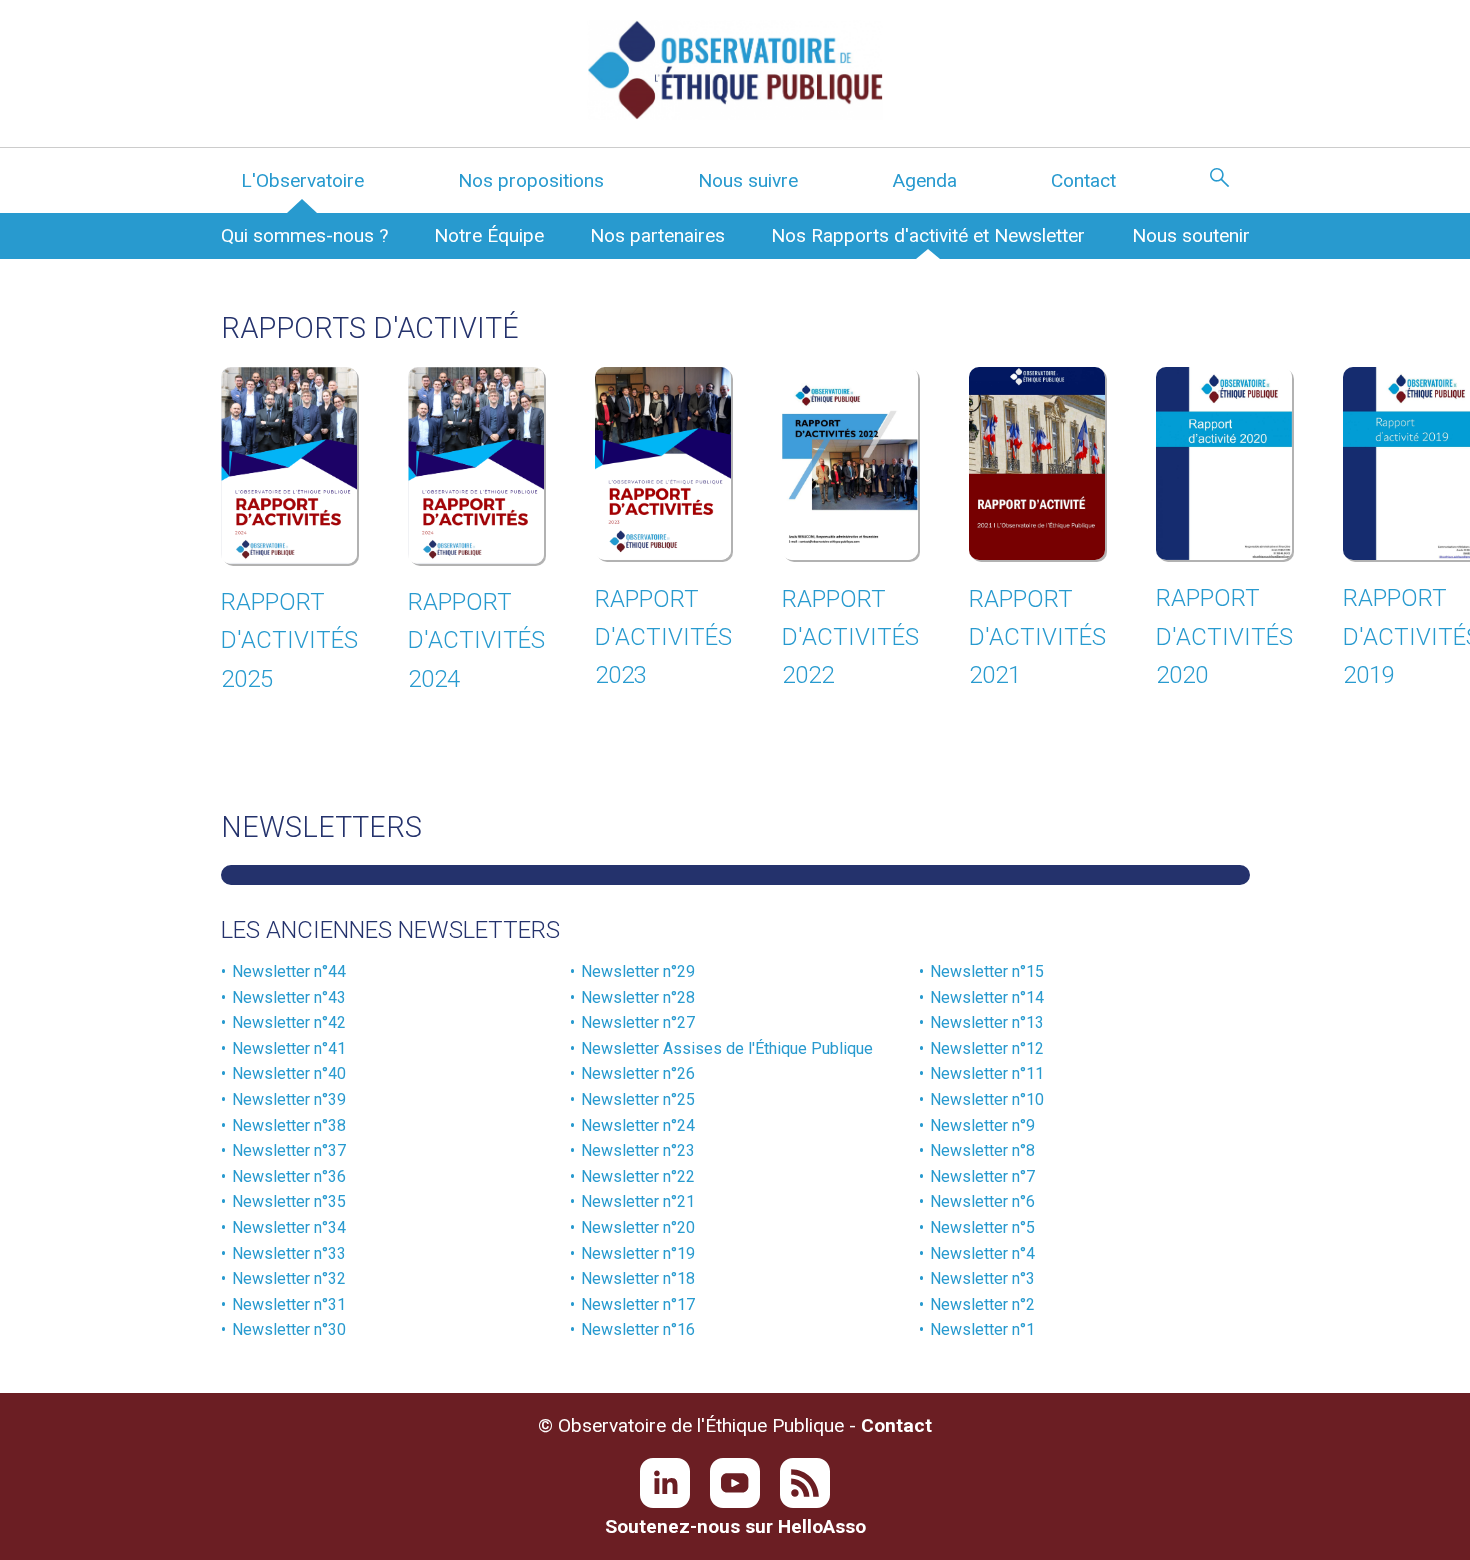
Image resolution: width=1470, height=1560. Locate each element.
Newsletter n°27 (638, 1022)
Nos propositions (531, 180)
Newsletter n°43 (289, 997)
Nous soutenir (1191, 235)
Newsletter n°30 (289, 1329)
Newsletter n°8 (982, 1150)
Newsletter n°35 (289, 1201)
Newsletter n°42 (289, 1022)
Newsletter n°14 (987, 997)
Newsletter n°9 (982, 1125)
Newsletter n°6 (982, 1201)
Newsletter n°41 (289, 1048)
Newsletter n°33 (289, 1253)
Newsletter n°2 (982, 1304)
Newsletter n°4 (982, 1253)
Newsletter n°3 (982, 1278)
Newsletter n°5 (982, 1227)
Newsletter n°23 (638, 1150)
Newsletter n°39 (289, 1099)
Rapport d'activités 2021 (1037, 637)
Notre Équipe (489, 235)
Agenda (924, 180)
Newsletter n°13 (987, 1022)
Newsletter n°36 (289, 1176)
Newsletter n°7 (982, 1176)
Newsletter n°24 (638, 1125)
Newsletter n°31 (289, 1304)
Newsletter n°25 (638, 1099)
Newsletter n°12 (987, 1048)
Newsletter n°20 (638, 1227)
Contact (1083, 180)
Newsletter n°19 (638, 1253)
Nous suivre (748, 180)
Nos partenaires (657, 235)
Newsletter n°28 (638, 997)
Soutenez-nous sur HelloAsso (735, 1526)
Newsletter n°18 (638, 1278)
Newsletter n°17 (638, 1304)
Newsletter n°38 (289, 1125)
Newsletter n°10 (987, 1099)
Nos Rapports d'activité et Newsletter (928, 235)
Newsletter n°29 (638, 971)
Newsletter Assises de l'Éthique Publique (727, 1048)
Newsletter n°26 (638, 1073)
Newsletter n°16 (638, 1329)
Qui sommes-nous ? (304, 235)
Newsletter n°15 (987, 971)
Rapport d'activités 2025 (289, 640)
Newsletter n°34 (289, 1227)
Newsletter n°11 (987, 1073)
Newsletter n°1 (982, 1329)
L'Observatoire (302, 180)
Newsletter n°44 (289, 971)
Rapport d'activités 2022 (850, 637)
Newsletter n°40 (289, 1073)
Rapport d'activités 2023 (663, 637)
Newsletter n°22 (638, 1176)
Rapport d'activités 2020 (1224, 636)
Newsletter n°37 (289, 1150)
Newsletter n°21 (638, 1201)
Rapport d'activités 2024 (476, 640)
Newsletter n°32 (289, 1278)
